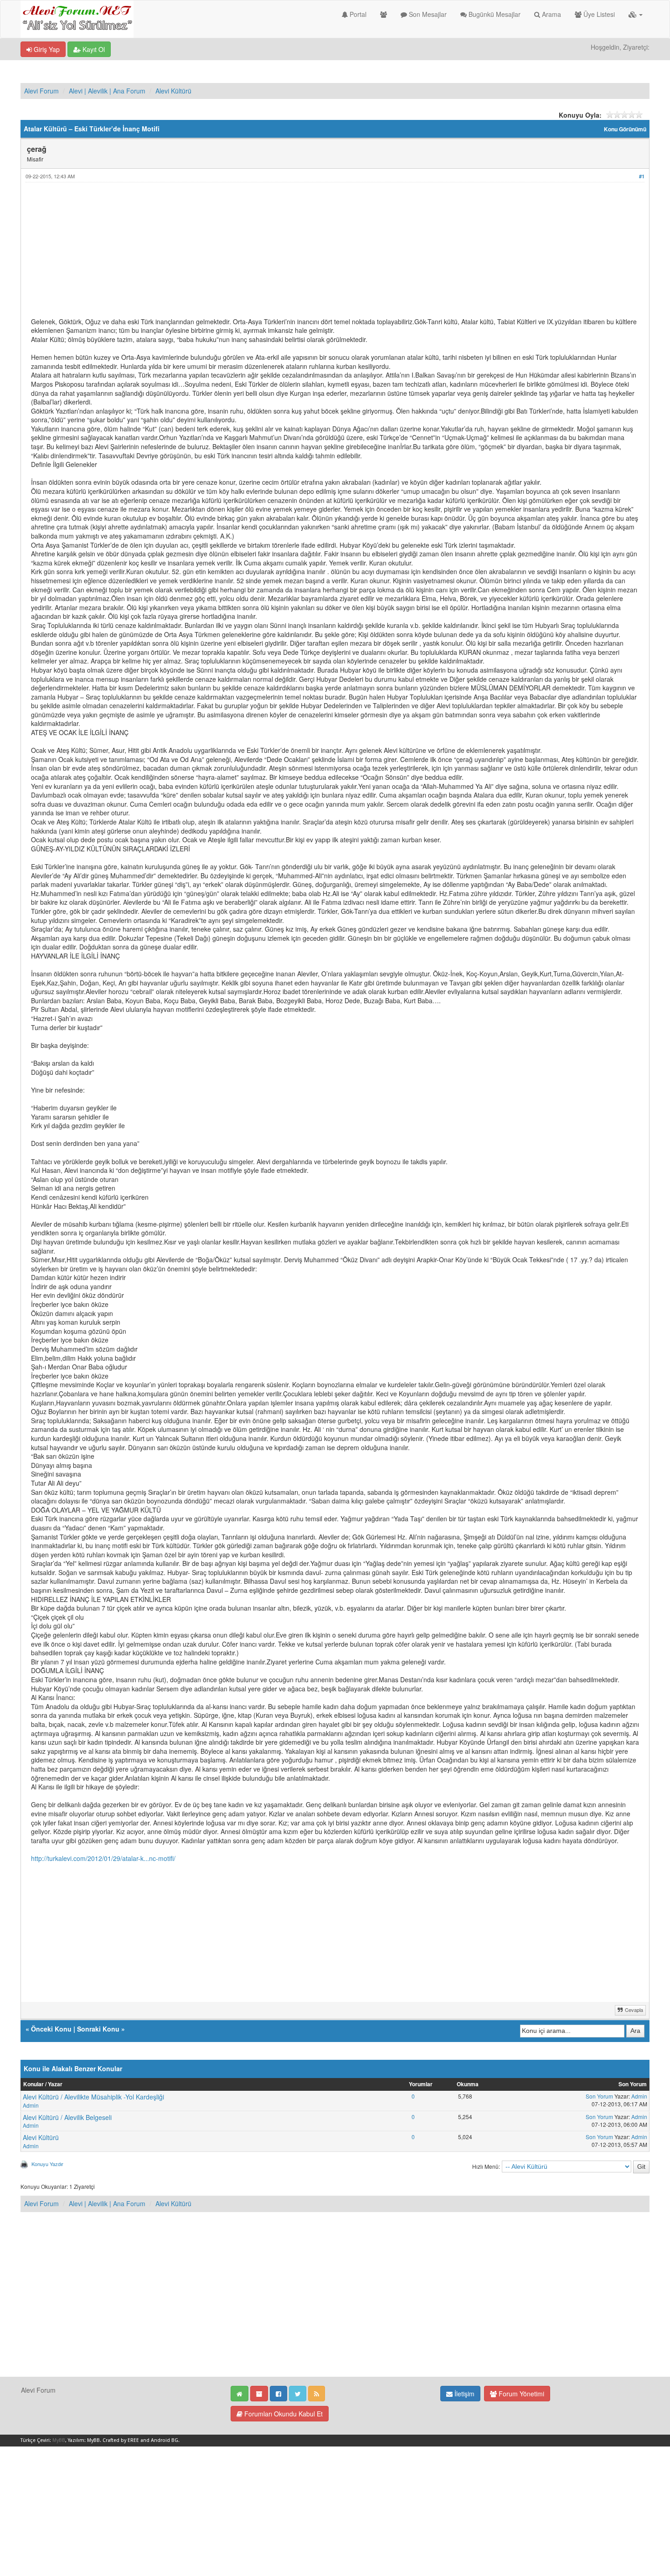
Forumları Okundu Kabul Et (283, 2414)
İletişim (464, 2394)
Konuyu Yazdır (47, 2164)
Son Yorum (599, 2096)
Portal (357, 14)
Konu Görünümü (625, 129)
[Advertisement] (304, 254)
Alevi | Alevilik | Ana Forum (107, 91)
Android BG (165, 2440)
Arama (551, 14)
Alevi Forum (41, 91)
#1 (642, 176)
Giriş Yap (46, 49)
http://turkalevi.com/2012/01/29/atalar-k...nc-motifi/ (103, 1858)
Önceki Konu (51, 2029)
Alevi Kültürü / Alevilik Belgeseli (67, 2117)
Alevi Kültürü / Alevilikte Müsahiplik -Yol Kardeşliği (93, 2097)
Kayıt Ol (93, 49)
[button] (636, 14)
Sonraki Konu (98, 2029)
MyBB (59, 2440)
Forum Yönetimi (521, 2394)
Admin (31, 2105)
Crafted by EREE (121, 2440)
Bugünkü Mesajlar (494, 14)
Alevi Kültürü (173, 91)
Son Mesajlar (427, 14)
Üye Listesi (598, 14)
